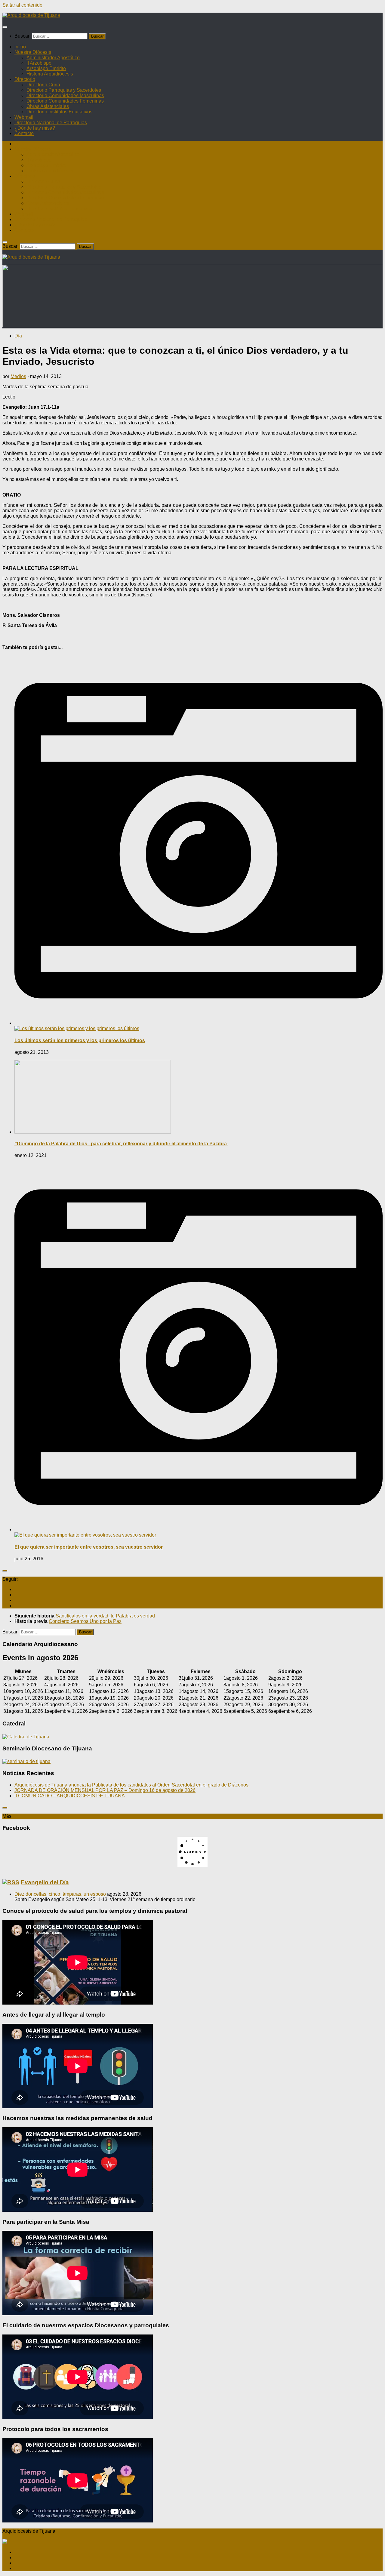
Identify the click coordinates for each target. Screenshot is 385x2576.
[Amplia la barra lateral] (5, 1571)
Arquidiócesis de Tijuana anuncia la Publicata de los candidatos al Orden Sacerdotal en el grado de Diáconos (131, 1785)
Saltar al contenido (22, 5)
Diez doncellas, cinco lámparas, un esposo (60, 1894)
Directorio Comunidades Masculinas (65, 95)
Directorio (25, 79)
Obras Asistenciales (48, 106)
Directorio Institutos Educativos (59, 112)
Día (18, 336)
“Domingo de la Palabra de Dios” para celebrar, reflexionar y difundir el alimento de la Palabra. (121, 1144)
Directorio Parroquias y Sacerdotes (64, 90)
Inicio (20, 47)
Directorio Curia (43, 85)
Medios (18, 376)
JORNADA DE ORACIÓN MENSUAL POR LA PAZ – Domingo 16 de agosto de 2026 (105, 1790)
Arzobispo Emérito (46, 68)
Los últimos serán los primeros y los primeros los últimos (80, 1040)
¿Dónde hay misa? (35, 128)
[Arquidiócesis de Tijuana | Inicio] (31, 15)
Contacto (24, 133)
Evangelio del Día (45, 1882)
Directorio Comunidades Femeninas (65, 101)
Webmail (24, 117)
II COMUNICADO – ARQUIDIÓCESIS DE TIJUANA (70, 1796)
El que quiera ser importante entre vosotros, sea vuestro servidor (89, 1547)
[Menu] (5, 27)
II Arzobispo (39, 63)
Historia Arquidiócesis (50, 74)
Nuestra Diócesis (33, 52)
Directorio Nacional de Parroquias (51, 123)
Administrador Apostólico (53, 58)
